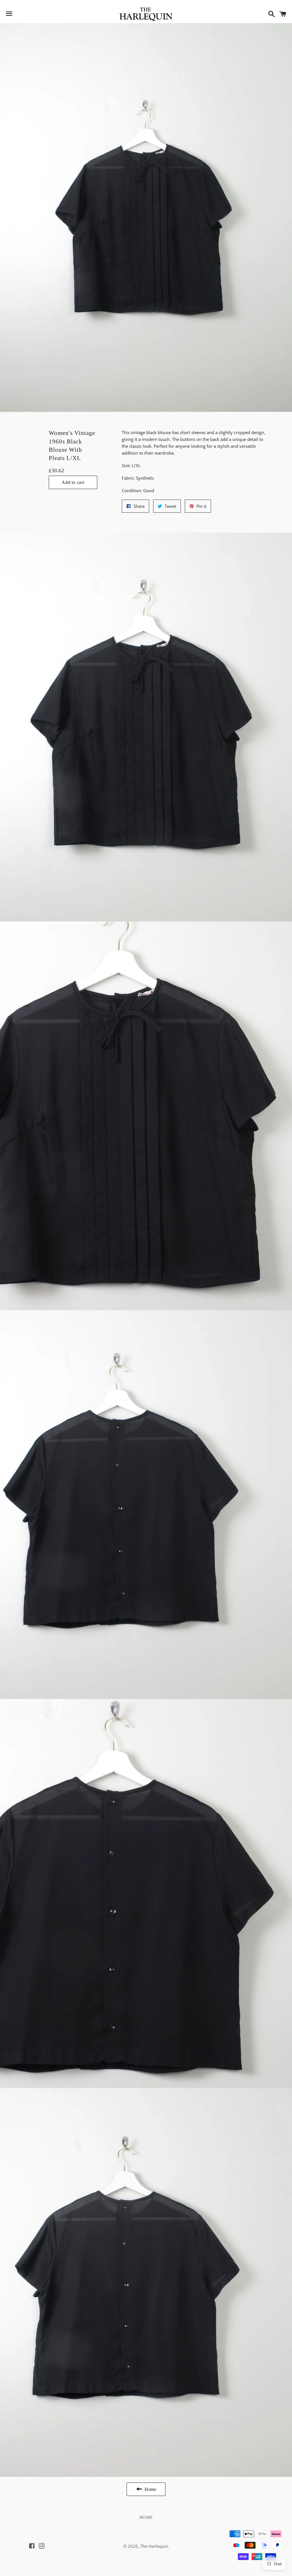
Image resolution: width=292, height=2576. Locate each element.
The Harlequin (154, 2546)
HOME (146, 2517)
